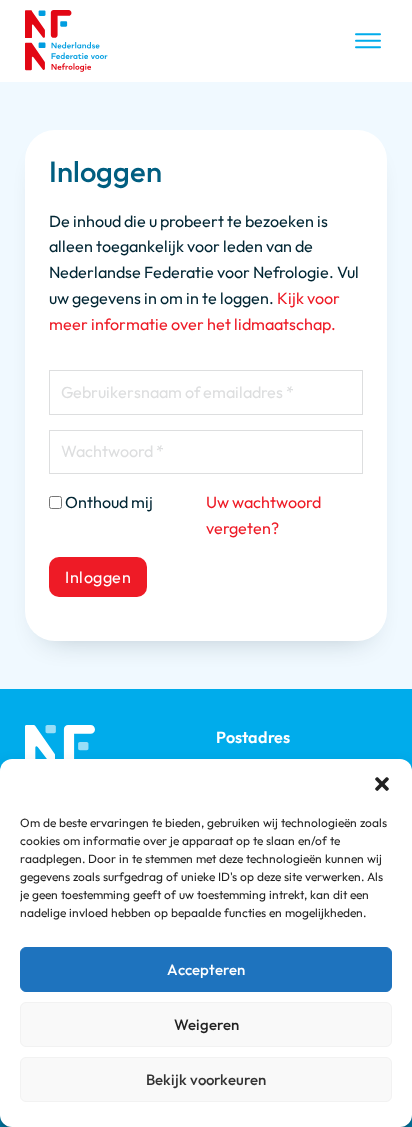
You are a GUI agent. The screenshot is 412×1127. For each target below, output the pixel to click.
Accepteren (206, 969)
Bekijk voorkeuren (206, 1079)
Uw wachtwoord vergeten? (263, 515)
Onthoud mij (109, 502)
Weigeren (206, 1024)
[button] (382, 784)
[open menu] (368, 41)
